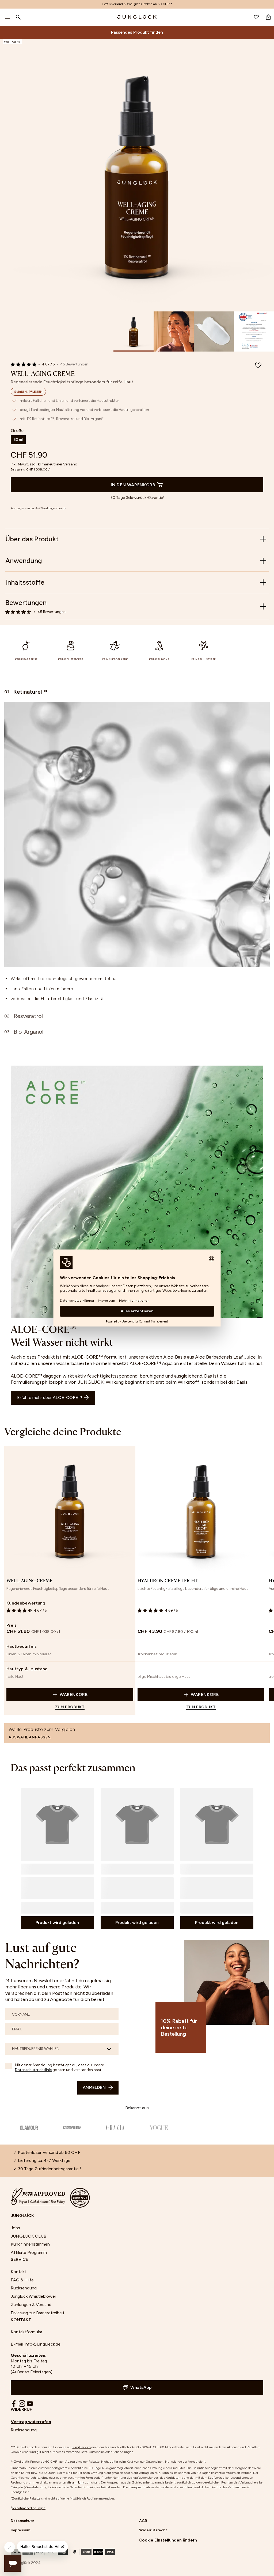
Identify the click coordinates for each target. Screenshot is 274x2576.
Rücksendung (24, 2288)
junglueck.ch (82, 2447)
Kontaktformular (26, 2332)
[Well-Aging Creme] (70, 1510)
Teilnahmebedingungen (29, 2508)
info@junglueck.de (43, 2344)
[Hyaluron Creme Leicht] (201, 1510)
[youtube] (30, 2404)
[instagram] (22, 2404)
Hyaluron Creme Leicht (168, 1581)
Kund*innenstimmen (30, 2244)
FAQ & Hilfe (22, 2280)
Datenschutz (22, 2521)
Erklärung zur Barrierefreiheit (38, 2313)
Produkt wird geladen (57, 1923)
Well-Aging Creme (29, 1581)
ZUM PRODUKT (70, 1707)
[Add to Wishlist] (258, 366)
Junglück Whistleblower (33, 2296)
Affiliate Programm (29, 2252)
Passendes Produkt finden (137, 32)
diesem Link (76, 2482)
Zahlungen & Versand (31, 2305)
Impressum (20, 2530)
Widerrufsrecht (153, 2530)
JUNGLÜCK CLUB (28, 2236)
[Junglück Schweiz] (137, 17)
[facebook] (14, 2404)
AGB (143, 2521)
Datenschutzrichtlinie (33, 2070)
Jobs (15, 2228)
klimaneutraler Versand (58, 464)
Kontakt (18, 2272)
